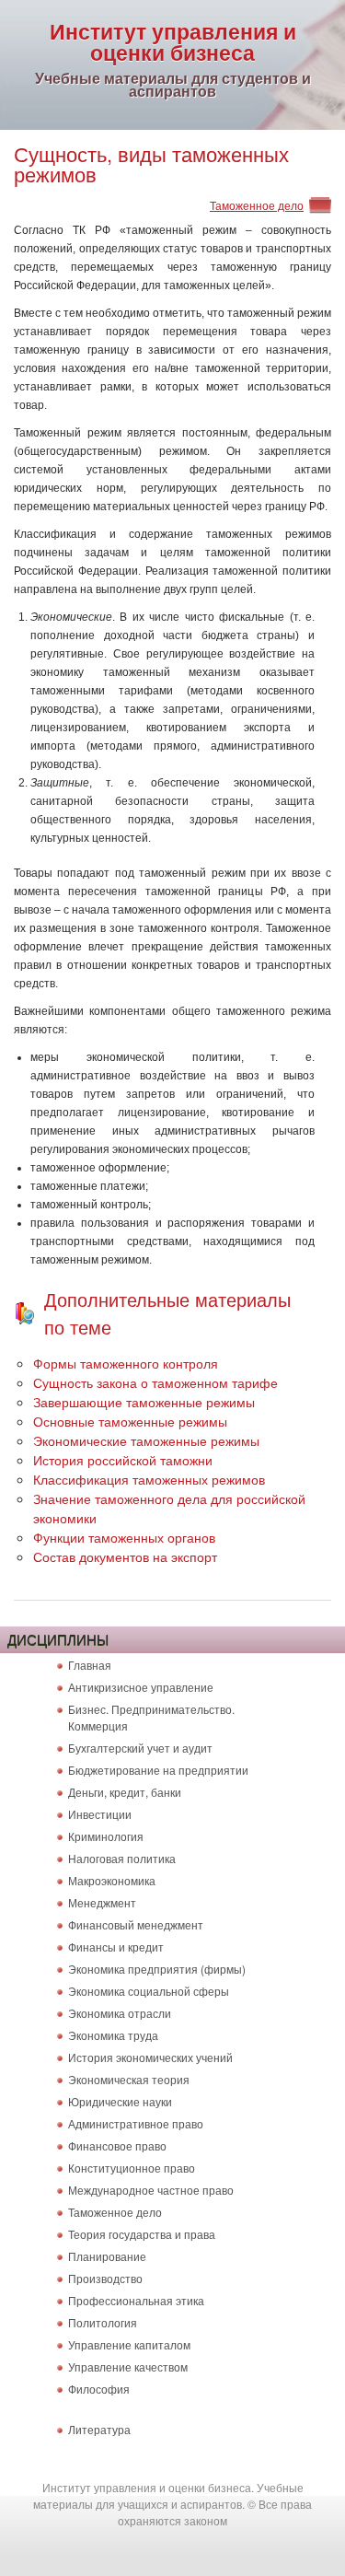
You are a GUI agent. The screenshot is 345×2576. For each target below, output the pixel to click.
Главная (90, 1665)
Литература (99, 2429)
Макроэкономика (112, 1880)
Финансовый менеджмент (136, 1924)
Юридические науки (120, 2101)
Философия (99, 2389)
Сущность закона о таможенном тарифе (155, 1382)
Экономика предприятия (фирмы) (157, 1969)
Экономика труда (113, 2035)
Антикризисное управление (141, 1687)
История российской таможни (123, 1460)
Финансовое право (117, 2145)
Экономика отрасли (120, 2013)
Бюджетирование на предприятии (158, 1770)
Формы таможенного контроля (126, 1363)
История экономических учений (150, 2057)
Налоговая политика (122, 1858)
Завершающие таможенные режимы (144, 1402)
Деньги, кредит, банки (125, 1792)
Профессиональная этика (136, 2300)
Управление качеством (128, 2366)
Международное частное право (151, 2190)
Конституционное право (132, 2168)
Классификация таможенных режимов (149, 1479)
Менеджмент (102, 1902)
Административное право (136, 2123)
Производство (105, 2278)
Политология (103, 2322)
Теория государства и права (142, 2234)
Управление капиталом (129, 2344)
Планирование (107, 2256)
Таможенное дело (257, 205)
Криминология (106, 1836)
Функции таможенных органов (124, 1537)
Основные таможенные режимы (130, 1421)
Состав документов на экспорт (125, 1556)
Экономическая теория (129, 2079)
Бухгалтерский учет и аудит (140, 1748)
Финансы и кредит (116, 1947)
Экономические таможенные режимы (146, 1440)
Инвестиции (100, 1814)
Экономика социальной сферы (149, 1991)
